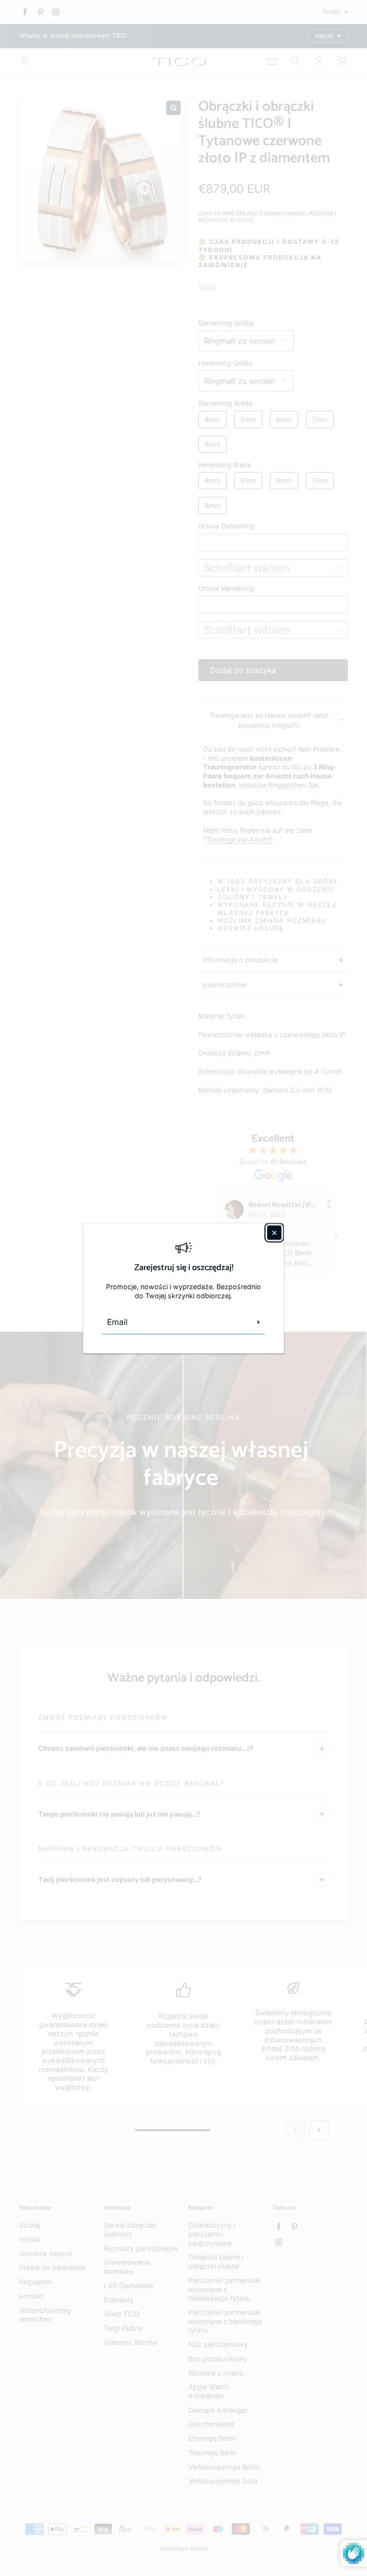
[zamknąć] (274, 1232)
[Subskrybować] (259, 1322)
